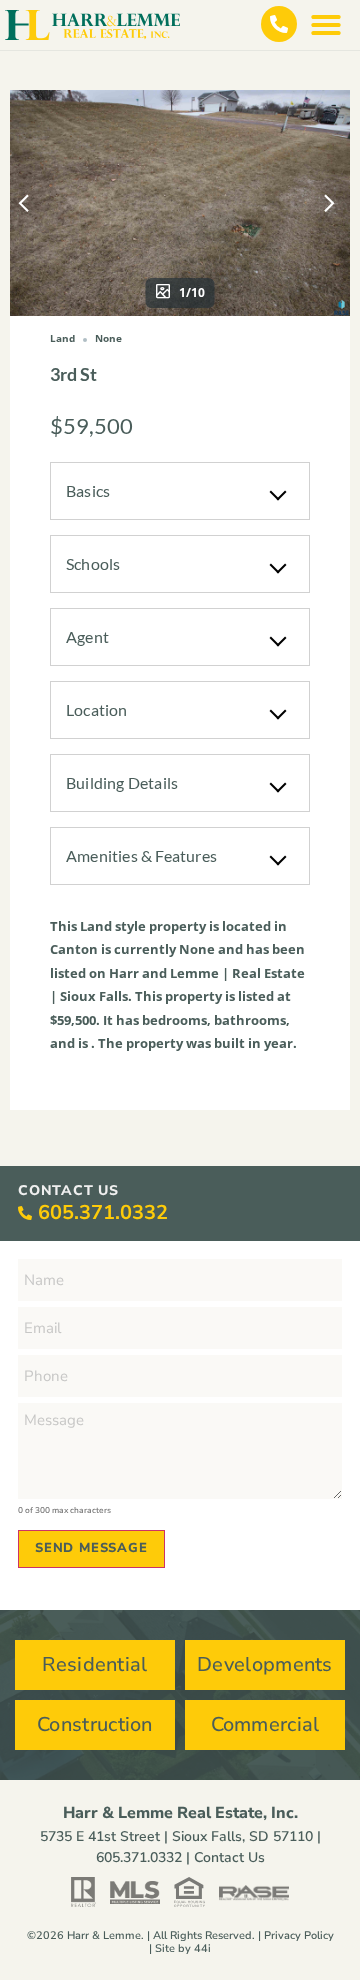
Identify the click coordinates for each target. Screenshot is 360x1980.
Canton (74, 949)
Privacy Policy (299, 1935)
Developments (265, 1664)
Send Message (91, 1548)
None (197, 949)
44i (202, 1948)
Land (96, 926)
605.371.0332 (103, 1212)
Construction (95, 1724)
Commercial (265, 1724)
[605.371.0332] (25, 1213)
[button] (326, 25)
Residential (94, 1664)
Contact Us (229, 1857)
